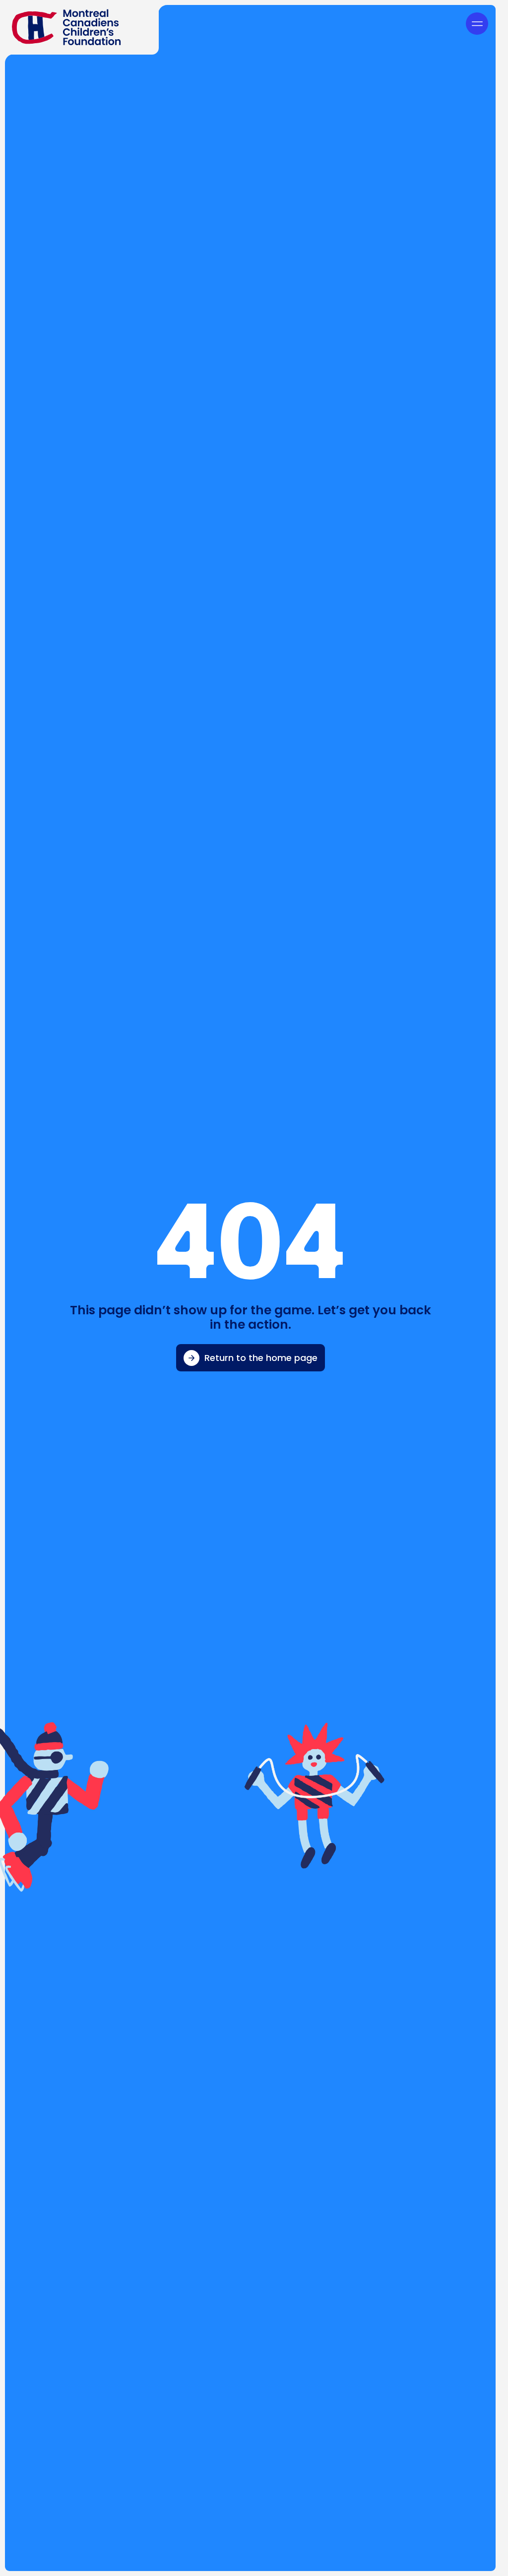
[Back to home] (79, 27)
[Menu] (477, 24)
